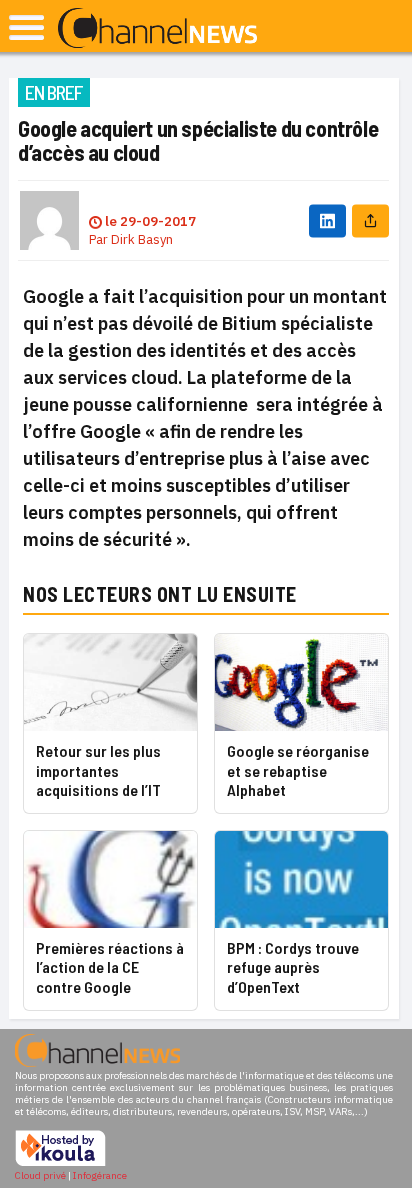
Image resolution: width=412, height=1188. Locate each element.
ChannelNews (157, 29)
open (26, 27)
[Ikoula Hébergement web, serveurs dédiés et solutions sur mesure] (60, 1163)
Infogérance (100, 1175)
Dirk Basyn (142, 239)
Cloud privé (40, 1175)
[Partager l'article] (370, 220)
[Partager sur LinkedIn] (327, 220)
